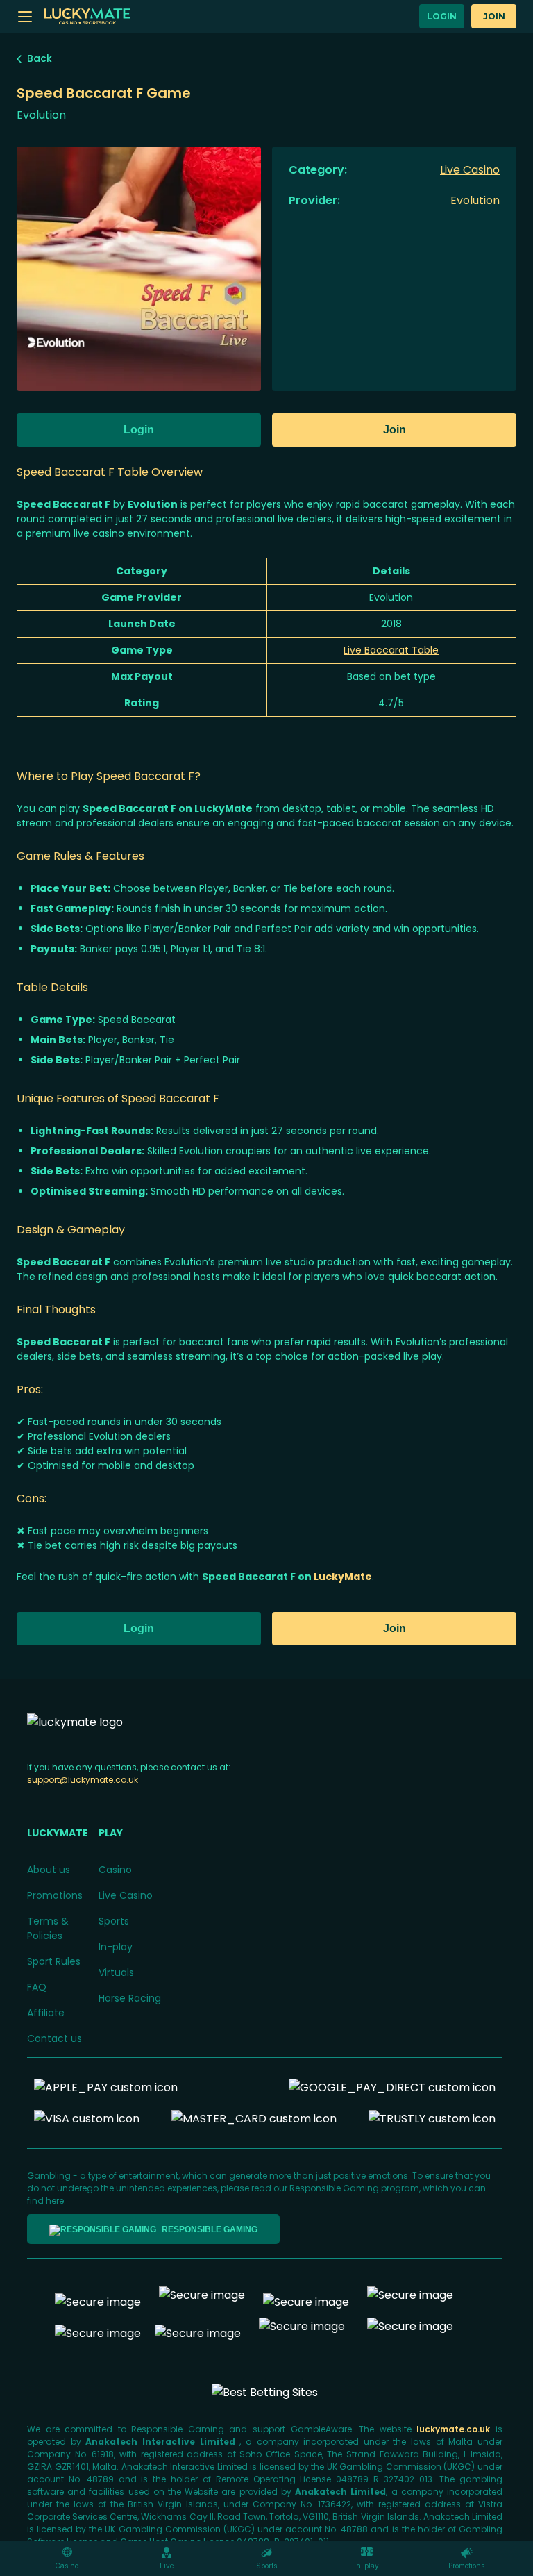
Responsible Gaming (210, 2229)
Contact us (54, 2038)
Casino (115, 1870)
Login (442, 16)
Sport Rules (54, 1961)
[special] (265, 2392)
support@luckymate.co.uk (83, 1780)
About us (49, 1870)
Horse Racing (130, 1998)
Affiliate (46, 2013)
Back (40, 58)
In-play (116, 1947)
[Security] (202, 2302)
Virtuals (116, 1972)
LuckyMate (343, 1577)
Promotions (55, 1895)
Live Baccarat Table (391, 650)
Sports (114, 1921)
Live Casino (126, 1895)
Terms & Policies (48, 1928)
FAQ (37, 1987)
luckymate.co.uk (456, 2429)
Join (494, 16)
